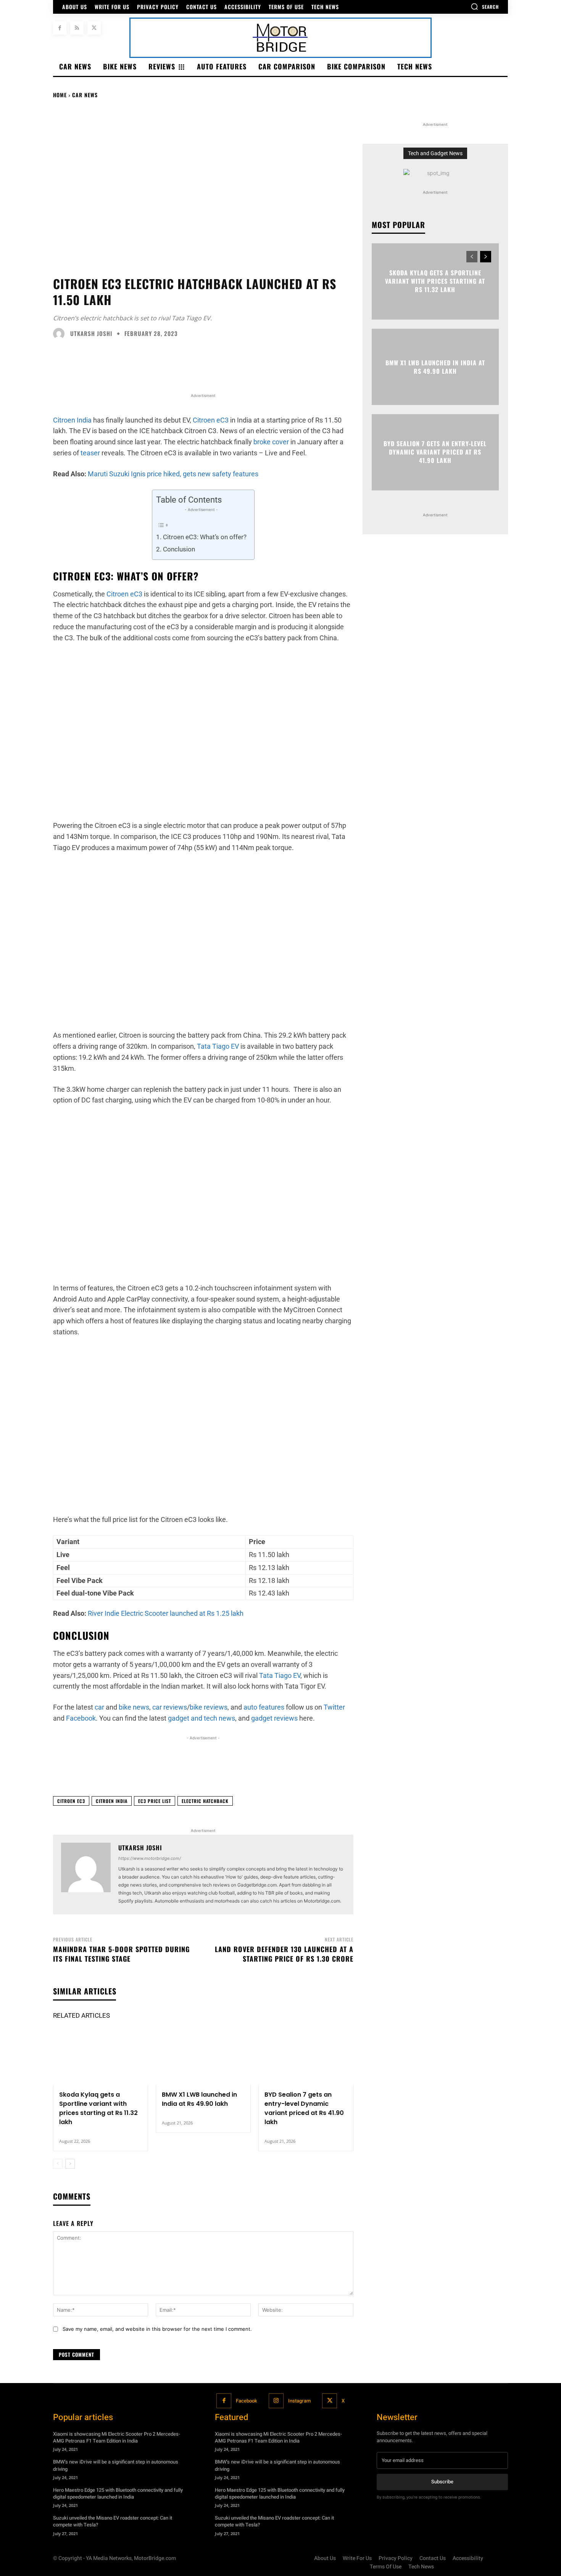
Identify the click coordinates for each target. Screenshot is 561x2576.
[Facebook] (60, 28)
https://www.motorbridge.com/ (150, 1858)
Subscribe (442, 2482)
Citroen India (72, 420)
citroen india (112, 1801)
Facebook (247, 2400)
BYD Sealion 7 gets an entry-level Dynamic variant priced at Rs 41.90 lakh (304, 2108)
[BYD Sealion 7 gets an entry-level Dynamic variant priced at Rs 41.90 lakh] (306, 2056)
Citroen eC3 (211, 420)
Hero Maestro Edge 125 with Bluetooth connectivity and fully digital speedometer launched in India (118, 2493)
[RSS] (77, 28)
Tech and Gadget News (435, 153)
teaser (90, 453)
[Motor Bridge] (280, 38)
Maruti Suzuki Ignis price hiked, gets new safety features (173, 474)
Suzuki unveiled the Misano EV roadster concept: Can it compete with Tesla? (113, 2521)
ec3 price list (155, 1801)
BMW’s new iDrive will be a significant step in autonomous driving (116, 2465)
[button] (485, 6)
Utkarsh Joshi (91, 333)
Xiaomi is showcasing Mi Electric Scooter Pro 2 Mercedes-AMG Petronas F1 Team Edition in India (117, 2437)
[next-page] (70, 2164)
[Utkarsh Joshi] (61, 334)
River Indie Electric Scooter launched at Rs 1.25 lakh (166, 1613)
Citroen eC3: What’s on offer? (205, 537)
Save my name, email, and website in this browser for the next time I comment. (157, 2329)
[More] (454, 1771)
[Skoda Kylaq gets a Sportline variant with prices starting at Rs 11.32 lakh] (101, 2056)
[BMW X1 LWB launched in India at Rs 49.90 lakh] (203, 2056)
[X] (94, 28)
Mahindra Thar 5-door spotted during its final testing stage (121, 1954)
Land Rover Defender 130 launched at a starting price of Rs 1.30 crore (284, 1954)
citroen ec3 (71, 1801)
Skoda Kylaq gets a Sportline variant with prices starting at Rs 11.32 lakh (98, 2108)
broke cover (271, 442)
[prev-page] (58, 2164)
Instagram (299, 2400)
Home (60, 95)
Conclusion (179, 549)
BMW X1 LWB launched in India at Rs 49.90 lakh (199, 2099)
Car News (85, 95)
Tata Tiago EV (218, 1046)
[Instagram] (276, 2401)
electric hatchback (205, 1801)
